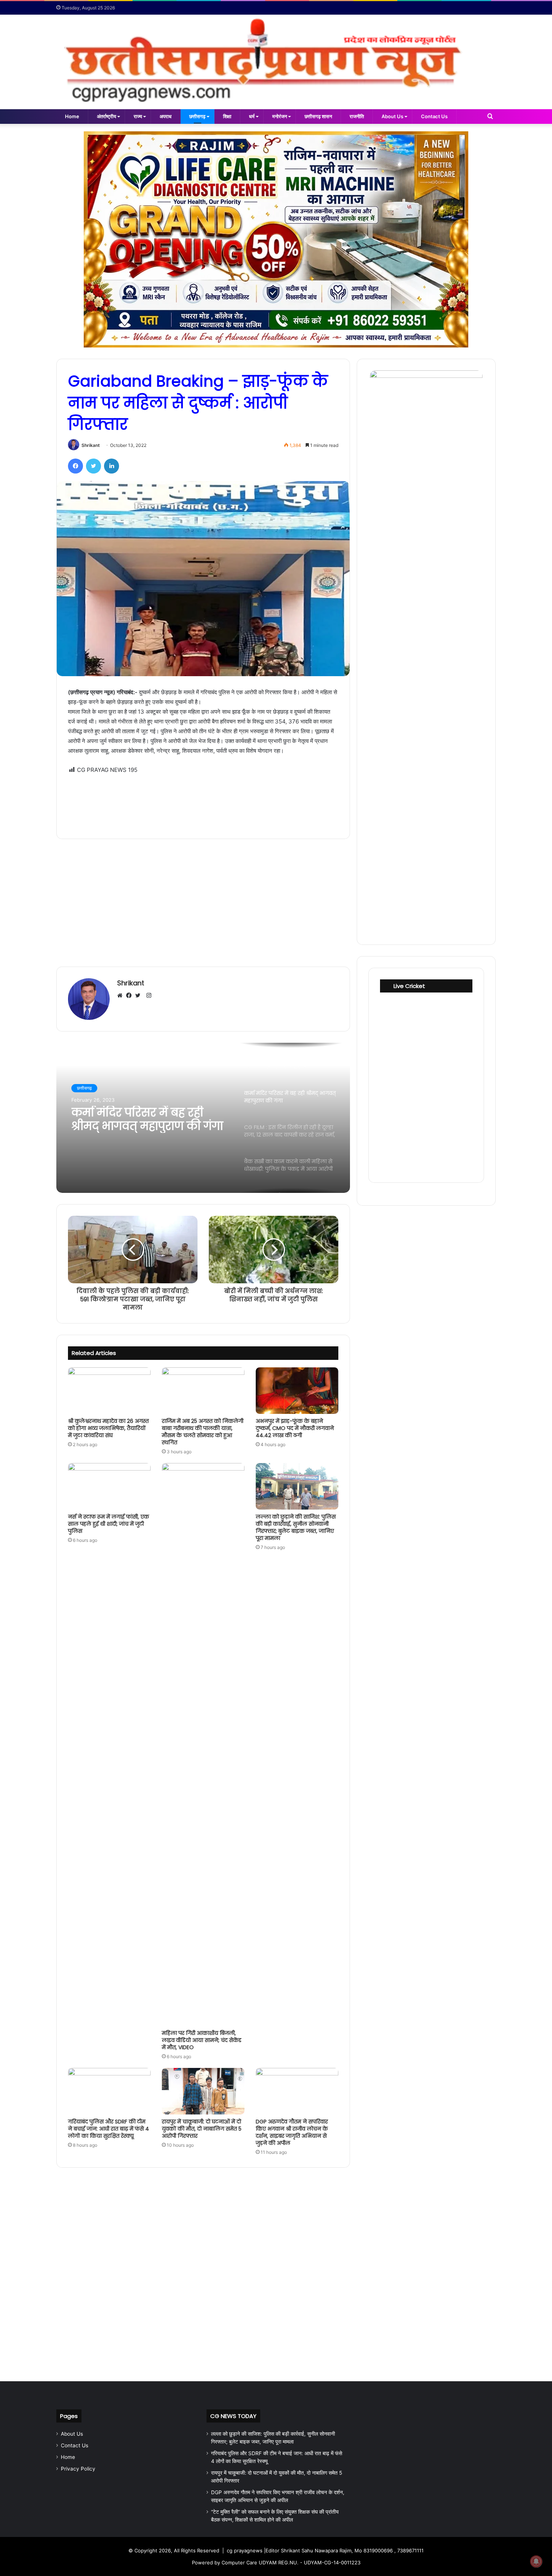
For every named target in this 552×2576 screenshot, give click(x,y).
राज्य (138, 116)
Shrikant (91, 445)
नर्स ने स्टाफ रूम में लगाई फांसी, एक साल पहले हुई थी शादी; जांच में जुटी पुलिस (109, 1524)
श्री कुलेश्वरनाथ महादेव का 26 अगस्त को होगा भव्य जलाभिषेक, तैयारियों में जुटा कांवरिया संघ (108, 1428)
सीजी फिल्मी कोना (91, 1088)
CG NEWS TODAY (233, 2416)
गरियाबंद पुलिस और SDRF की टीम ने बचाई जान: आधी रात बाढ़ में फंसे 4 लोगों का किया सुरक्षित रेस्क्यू (109, 2129)
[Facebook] (75, 466)
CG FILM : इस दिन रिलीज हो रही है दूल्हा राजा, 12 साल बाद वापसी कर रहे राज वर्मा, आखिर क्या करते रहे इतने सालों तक (149, 1119)
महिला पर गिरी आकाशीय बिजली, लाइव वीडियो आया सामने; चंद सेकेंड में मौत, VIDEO (202, 2040)
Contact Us (434, 116)
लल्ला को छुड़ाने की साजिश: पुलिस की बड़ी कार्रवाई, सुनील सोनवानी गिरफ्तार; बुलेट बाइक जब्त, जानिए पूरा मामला (296, 1527)
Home (72, 116)
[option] (203, 1118)
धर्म (252, 116)
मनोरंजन (280, 116)
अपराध (166, 116)
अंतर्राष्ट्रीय (106, 116)
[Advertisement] (203, 801)
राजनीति (357, 116)
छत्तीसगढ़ (197, 116)
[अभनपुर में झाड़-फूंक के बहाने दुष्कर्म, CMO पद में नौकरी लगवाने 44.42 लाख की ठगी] (297, 1391)
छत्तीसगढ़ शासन (318, 116)
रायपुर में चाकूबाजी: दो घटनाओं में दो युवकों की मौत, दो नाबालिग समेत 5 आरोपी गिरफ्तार (202, 2129)
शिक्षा (227, 116)
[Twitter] (94, 466)
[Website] (122, 996)
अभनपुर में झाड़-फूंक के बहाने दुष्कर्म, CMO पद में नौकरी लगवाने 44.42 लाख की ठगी (295, 1428)
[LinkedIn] (112, 466)
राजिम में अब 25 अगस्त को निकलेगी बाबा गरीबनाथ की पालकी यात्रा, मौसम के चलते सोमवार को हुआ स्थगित (203, 1432)
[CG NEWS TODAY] (276, 62)
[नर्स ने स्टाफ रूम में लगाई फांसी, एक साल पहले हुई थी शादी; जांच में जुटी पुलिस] (109, 1486)
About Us (392, 116)
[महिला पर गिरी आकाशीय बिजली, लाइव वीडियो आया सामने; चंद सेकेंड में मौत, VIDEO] (203, 1744)
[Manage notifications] (536, 2561)
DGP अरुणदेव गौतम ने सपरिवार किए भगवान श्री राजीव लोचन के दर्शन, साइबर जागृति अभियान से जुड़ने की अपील (292, 2132)
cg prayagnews (245, 2550)
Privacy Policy (78, 2469)
